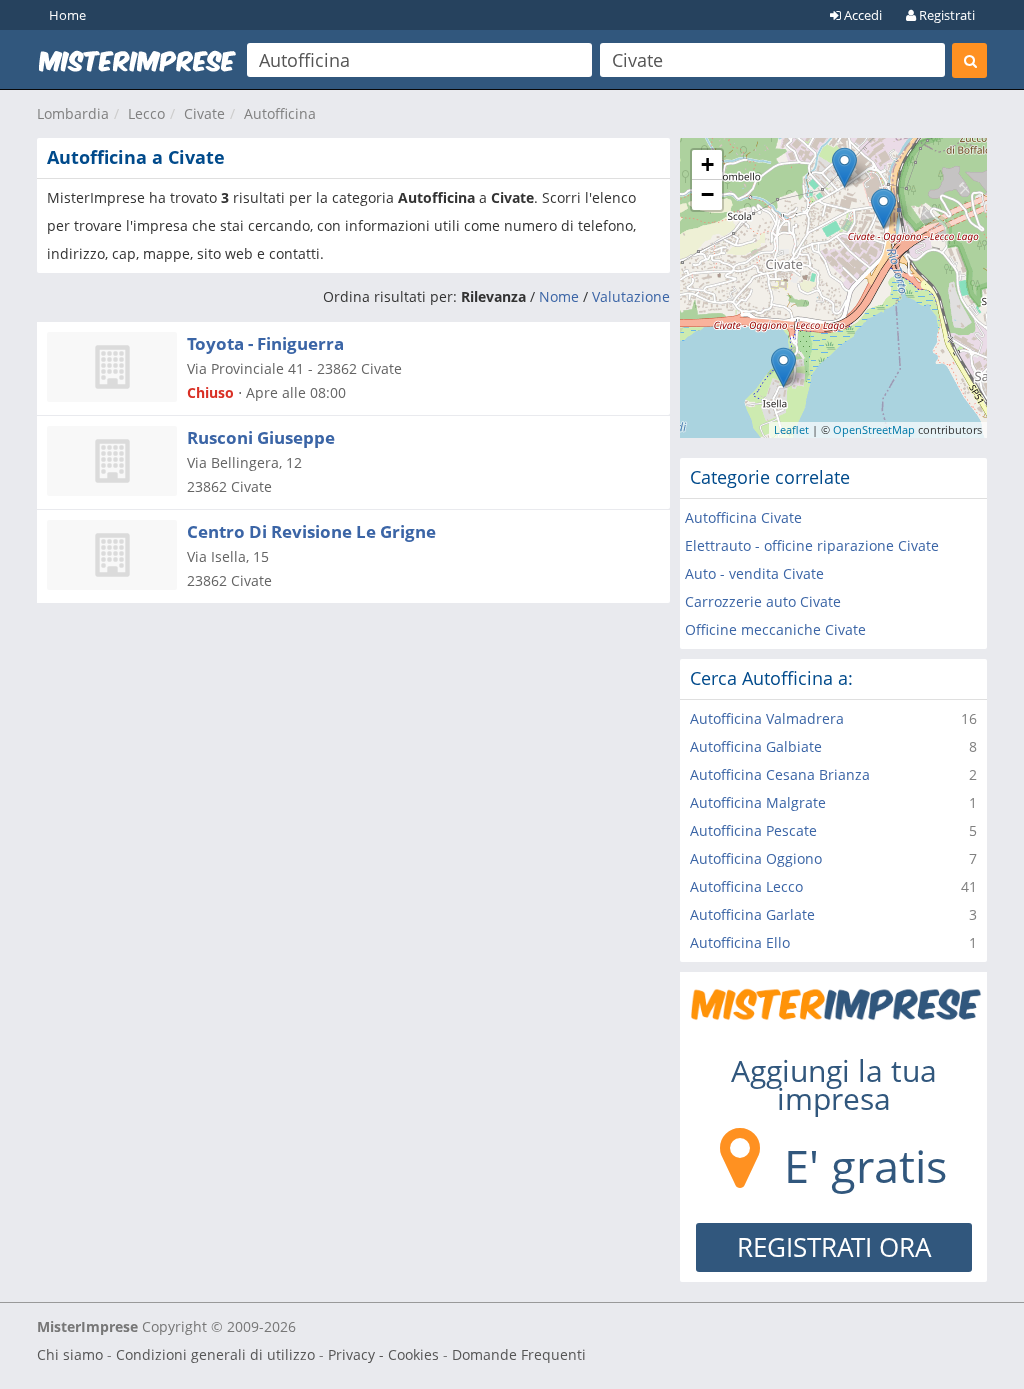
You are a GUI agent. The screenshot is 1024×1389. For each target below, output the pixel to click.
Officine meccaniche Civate (775, 629)
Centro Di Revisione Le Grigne (311, 531)
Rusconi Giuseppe (261, 437)
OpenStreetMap (874, 429)
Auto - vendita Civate (754, 573)
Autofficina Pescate (753, 830)
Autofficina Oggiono (756, 858)
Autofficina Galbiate (756, 746)
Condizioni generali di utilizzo (215, 1354)
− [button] (707, 194)
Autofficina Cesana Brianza (780, 774)
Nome (559, 296)
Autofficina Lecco (746, 886)
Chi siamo (70, 1354)
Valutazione (631, 296)
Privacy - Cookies (383, 1354)
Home (67, 15)
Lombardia (73, 113)
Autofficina (280, 113)
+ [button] (707, 164)
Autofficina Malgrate (758, 802)
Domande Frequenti (519, 1354)
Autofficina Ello (740, 942)
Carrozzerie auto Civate (763, 601)
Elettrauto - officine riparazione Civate (812, 545)
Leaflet (791, 429)
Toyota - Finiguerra (265, 343)
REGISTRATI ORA (834, 1247)
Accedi (861, 15)
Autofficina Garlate (752, 914)
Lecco (146, 113)
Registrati (945, 15)
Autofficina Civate (743, 517)
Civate (204, 113)
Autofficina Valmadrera (767, 718)
